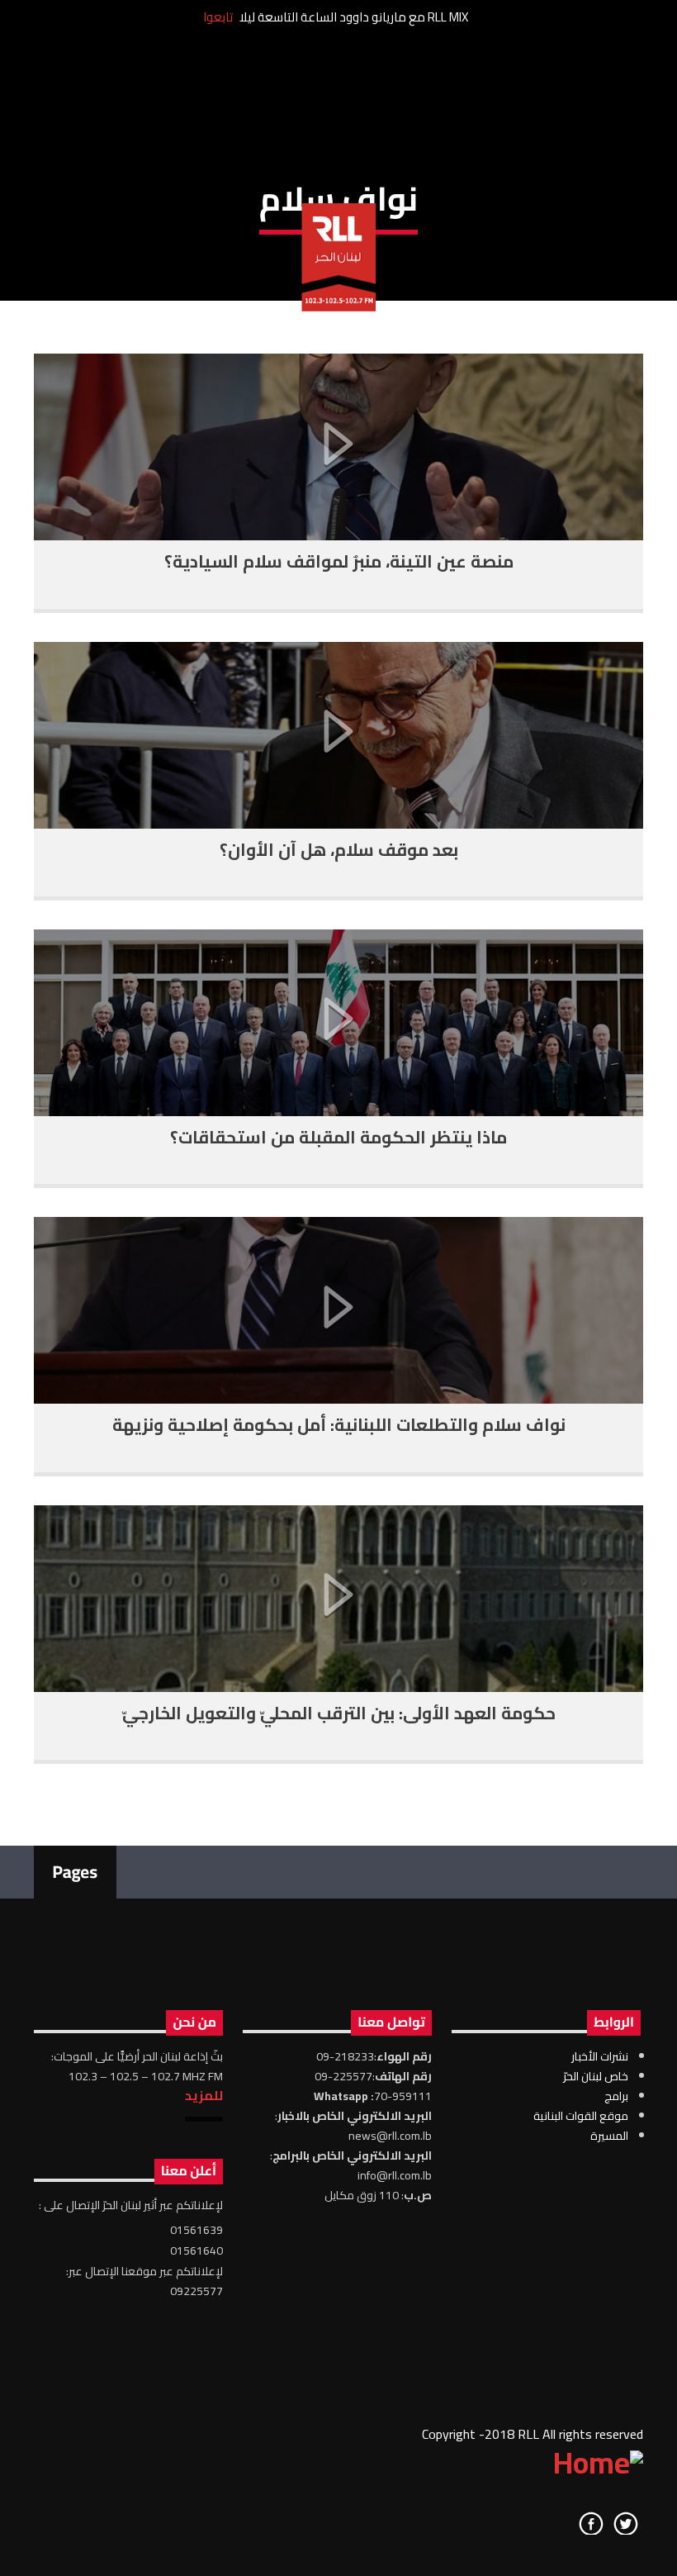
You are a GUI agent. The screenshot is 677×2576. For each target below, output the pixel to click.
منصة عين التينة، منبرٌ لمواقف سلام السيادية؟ (339, 561)
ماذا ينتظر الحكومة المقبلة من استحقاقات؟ (338, 1137)
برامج (616, 2096)
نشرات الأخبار (600, 2056)
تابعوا (218, 17)
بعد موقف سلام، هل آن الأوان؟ (339, 850)
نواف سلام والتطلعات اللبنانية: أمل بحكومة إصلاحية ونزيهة (339, 1425)
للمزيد (204, 2095)
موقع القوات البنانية (581, 2116)
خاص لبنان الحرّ (596, 2076)
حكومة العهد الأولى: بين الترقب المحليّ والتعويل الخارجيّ (339, 1713)
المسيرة (609, 2136)
